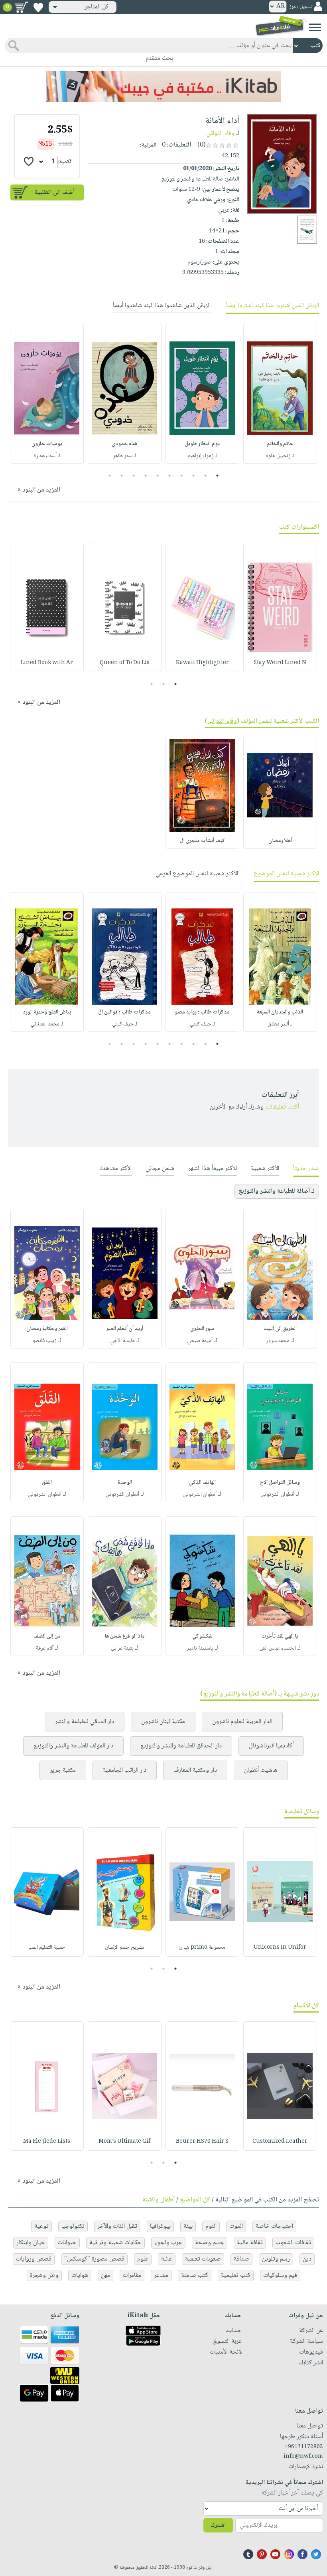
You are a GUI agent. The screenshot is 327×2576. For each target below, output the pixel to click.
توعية (41, 2226)
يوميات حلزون (47, 444)
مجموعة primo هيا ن (202, 1947)
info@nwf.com (303, 2457)
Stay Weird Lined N (280, 663)
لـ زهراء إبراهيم (202, 456)
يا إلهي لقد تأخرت (280, 1636)
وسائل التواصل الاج (280, 1483)
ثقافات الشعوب (293, 2243)
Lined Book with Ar (47, 663)
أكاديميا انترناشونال (271, 1746)
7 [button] (146, 476)
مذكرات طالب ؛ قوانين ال (124, 1012)
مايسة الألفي (122, 1341)
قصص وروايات (34, 2259)
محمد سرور (278, 1341)
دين (307, 2259)
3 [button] (194, 476)
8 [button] (134, 476)
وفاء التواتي (220, 134)
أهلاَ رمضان (280, 841)
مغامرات (132, 2276)
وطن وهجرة (44, 2276)
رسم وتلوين (276, 2259)
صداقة (241, 2259)
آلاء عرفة (45, 1648)
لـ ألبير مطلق (280, 1024)
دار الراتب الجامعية (125, 1770)
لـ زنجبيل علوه (280, 456)
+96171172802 (304, 2447)
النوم (211, 2226)
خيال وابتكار (31, 2243)
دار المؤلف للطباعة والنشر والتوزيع (73, 1746)
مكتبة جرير (63, 1770)
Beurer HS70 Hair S (202, 2142)
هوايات (80, 2276)
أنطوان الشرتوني (278, 1495)
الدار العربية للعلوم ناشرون (242, 1722)
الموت (236, 2226)
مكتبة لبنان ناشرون (163, 1722)
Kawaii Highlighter (202, 663)
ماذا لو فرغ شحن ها (125, 1636)
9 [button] (122, 476)
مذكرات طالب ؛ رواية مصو (202, 1012)
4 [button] (182, 476)
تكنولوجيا (73, 2226)
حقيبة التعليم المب (47, 1947)
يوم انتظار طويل (202, 444)
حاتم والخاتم (280, 444)
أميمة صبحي (200, 1341)
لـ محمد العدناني (47, 1024)
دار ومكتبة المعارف (195, 1770)
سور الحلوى (202, 1329)
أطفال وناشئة (159, 2200)
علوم (143, 2259)
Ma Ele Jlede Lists (47, 2142)
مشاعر (161, 2276)
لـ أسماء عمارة (47, 456)
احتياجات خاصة (274, 2226)
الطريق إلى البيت (280, 1329)
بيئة (188, 2226)
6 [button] (158, 476)
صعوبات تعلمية (203, 2259)
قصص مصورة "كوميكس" (94, 2259)
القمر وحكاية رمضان (47, 1329)
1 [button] (218, 476)
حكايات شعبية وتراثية (115, 2243)
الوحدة (125, 1483)
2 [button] (206, 476)
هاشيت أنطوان (261, 1770)
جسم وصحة (210, 2243)
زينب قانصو (44, 1341)
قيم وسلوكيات (280, 2276)
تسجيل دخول (300, 7)
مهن (105, 2276)
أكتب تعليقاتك (282, 1107)
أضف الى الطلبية (55, 193)
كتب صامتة (195, 2276)
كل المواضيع (195, 2200)
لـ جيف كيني (202, 1024)
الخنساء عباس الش (278, 1648)
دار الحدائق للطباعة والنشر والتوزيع (181, 1746)
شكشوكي (202, 1636)
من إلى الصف (47, 1636)
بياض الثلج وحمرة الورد (47, 1012)
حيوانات (67, 2243)
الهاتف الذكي (202, 1483)
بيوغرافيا (160, 2226)
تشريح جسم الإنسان (125, 1947)
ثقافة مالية (250, 2243)
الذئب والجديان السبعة (280, 1012)
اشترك (218, 2525)
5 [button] (170, 476)
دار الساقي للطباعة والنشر (85, 1722)
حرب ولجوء (168, 2243)
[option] (280, 394)
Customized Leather (280, 2142)
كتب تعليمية (236, 2276)
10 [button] (109, 476)
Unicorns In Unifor (280, 1947)
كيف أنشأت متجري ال (202, 841)
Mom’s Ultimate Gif (124, 2142)
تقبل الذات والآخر (117, 2226)
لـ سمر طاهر (124, 456)
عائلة (167, 2259)
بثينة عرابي (122, 1648)
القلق (47, 1483)
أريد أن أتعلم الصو (125, 1329)
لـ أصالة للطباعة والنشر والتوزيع (277, 1191)
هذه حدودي (124, 444)
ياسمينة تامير (200, 1648)
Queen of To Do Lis (125, 663)
